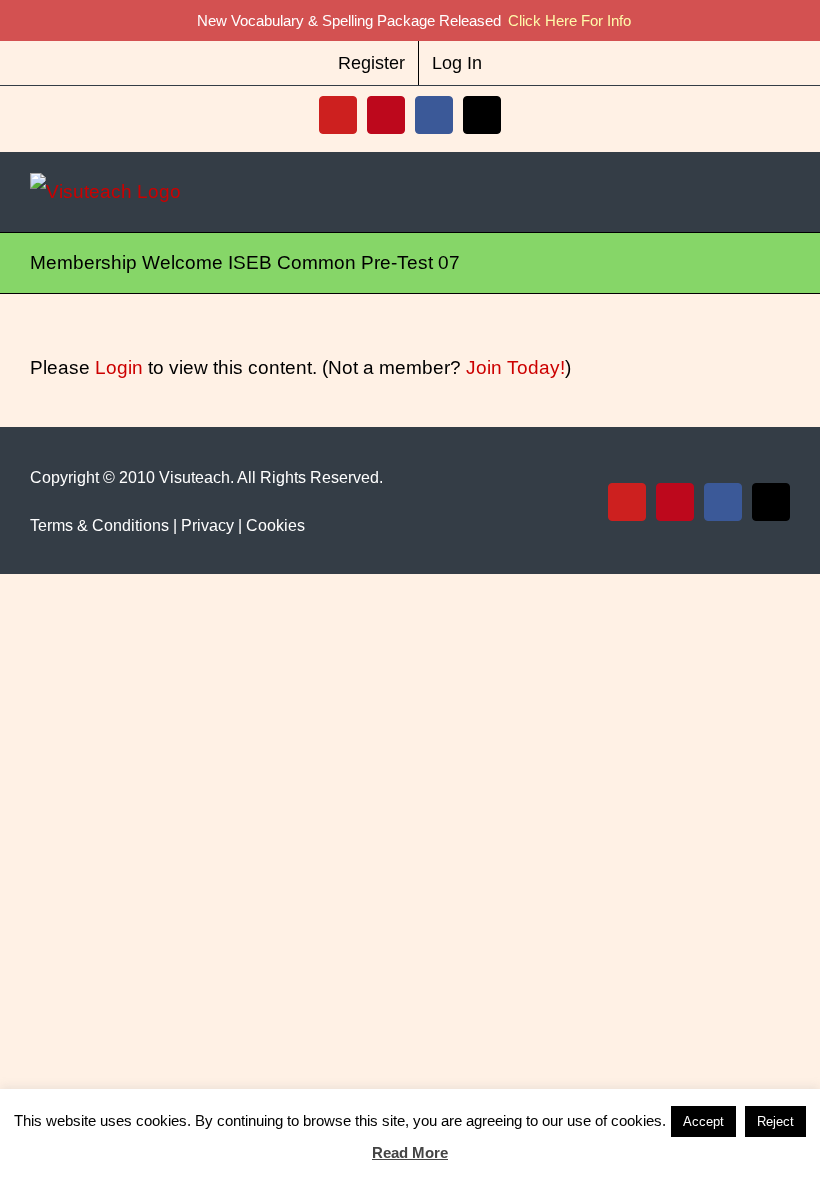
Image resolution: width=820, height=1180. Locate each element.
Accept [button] (703, 1121)
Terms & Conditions (99, 525)
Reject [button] (775, 1121)
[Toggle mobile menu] (782, 191)
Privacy (207, 525)
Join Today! (515, 367)
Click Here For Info (569, 20)
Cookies (275, 525)
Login (119, 367)
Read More (410, 1152)
